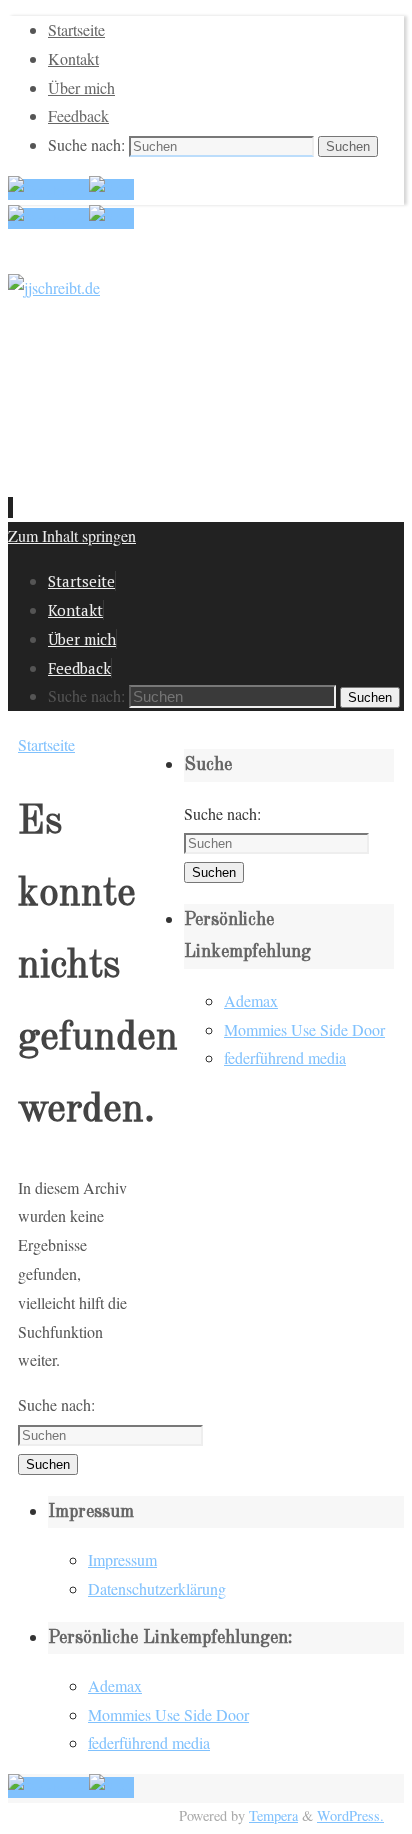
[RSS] (111, 189)
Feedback (78, 115)
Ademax (251, 1000)
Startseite (76, 29)
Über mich (81, 87)
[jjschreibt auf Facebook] (48, 189)
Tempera (273, 1815)
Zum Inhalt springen (72, 535)
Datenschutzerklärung (157, 1588)
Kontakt (73, 58)
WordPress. (350, 1815)
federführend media (285, 1057)
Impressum (122, 1559)
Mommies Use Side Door (304, 1029)
